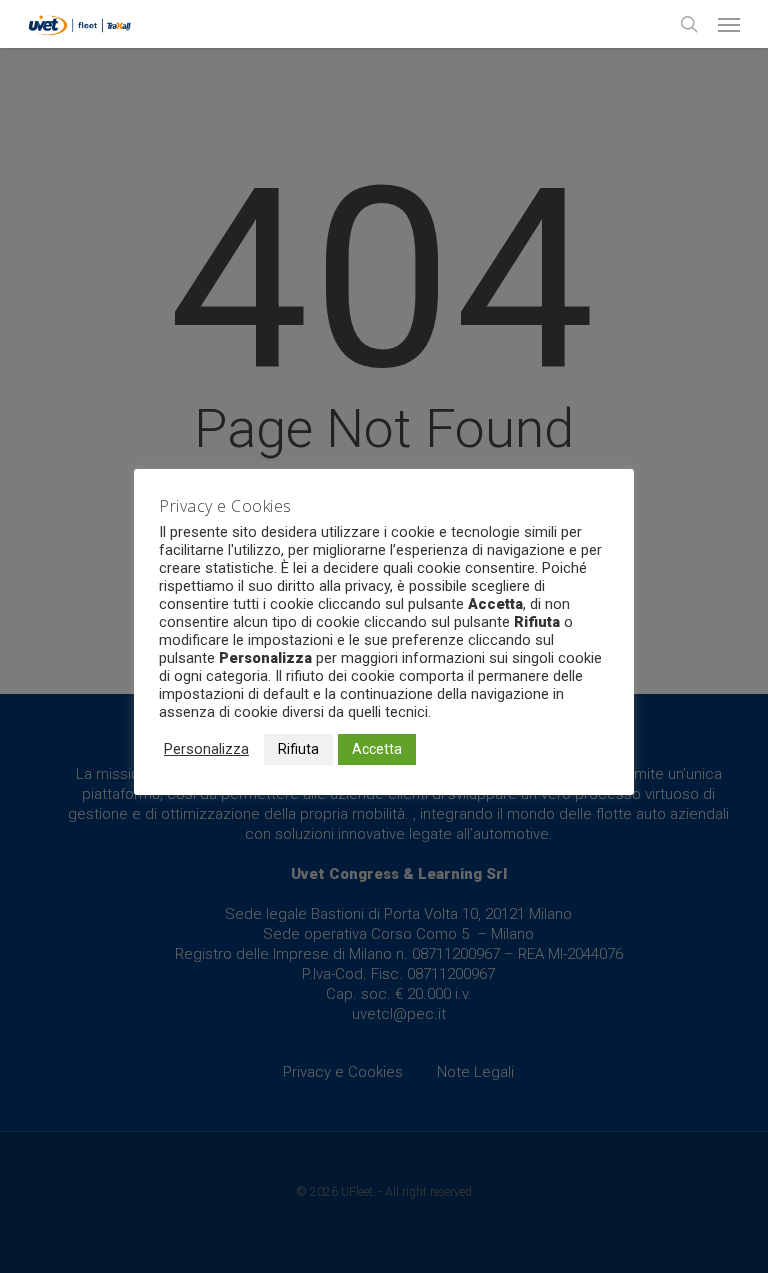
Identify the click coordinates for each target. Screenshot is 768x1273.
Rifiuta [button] (298, 749)
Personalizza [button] (206, 749)
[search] (689, 24)
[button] (729, 24)
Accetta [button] (377, 749)
